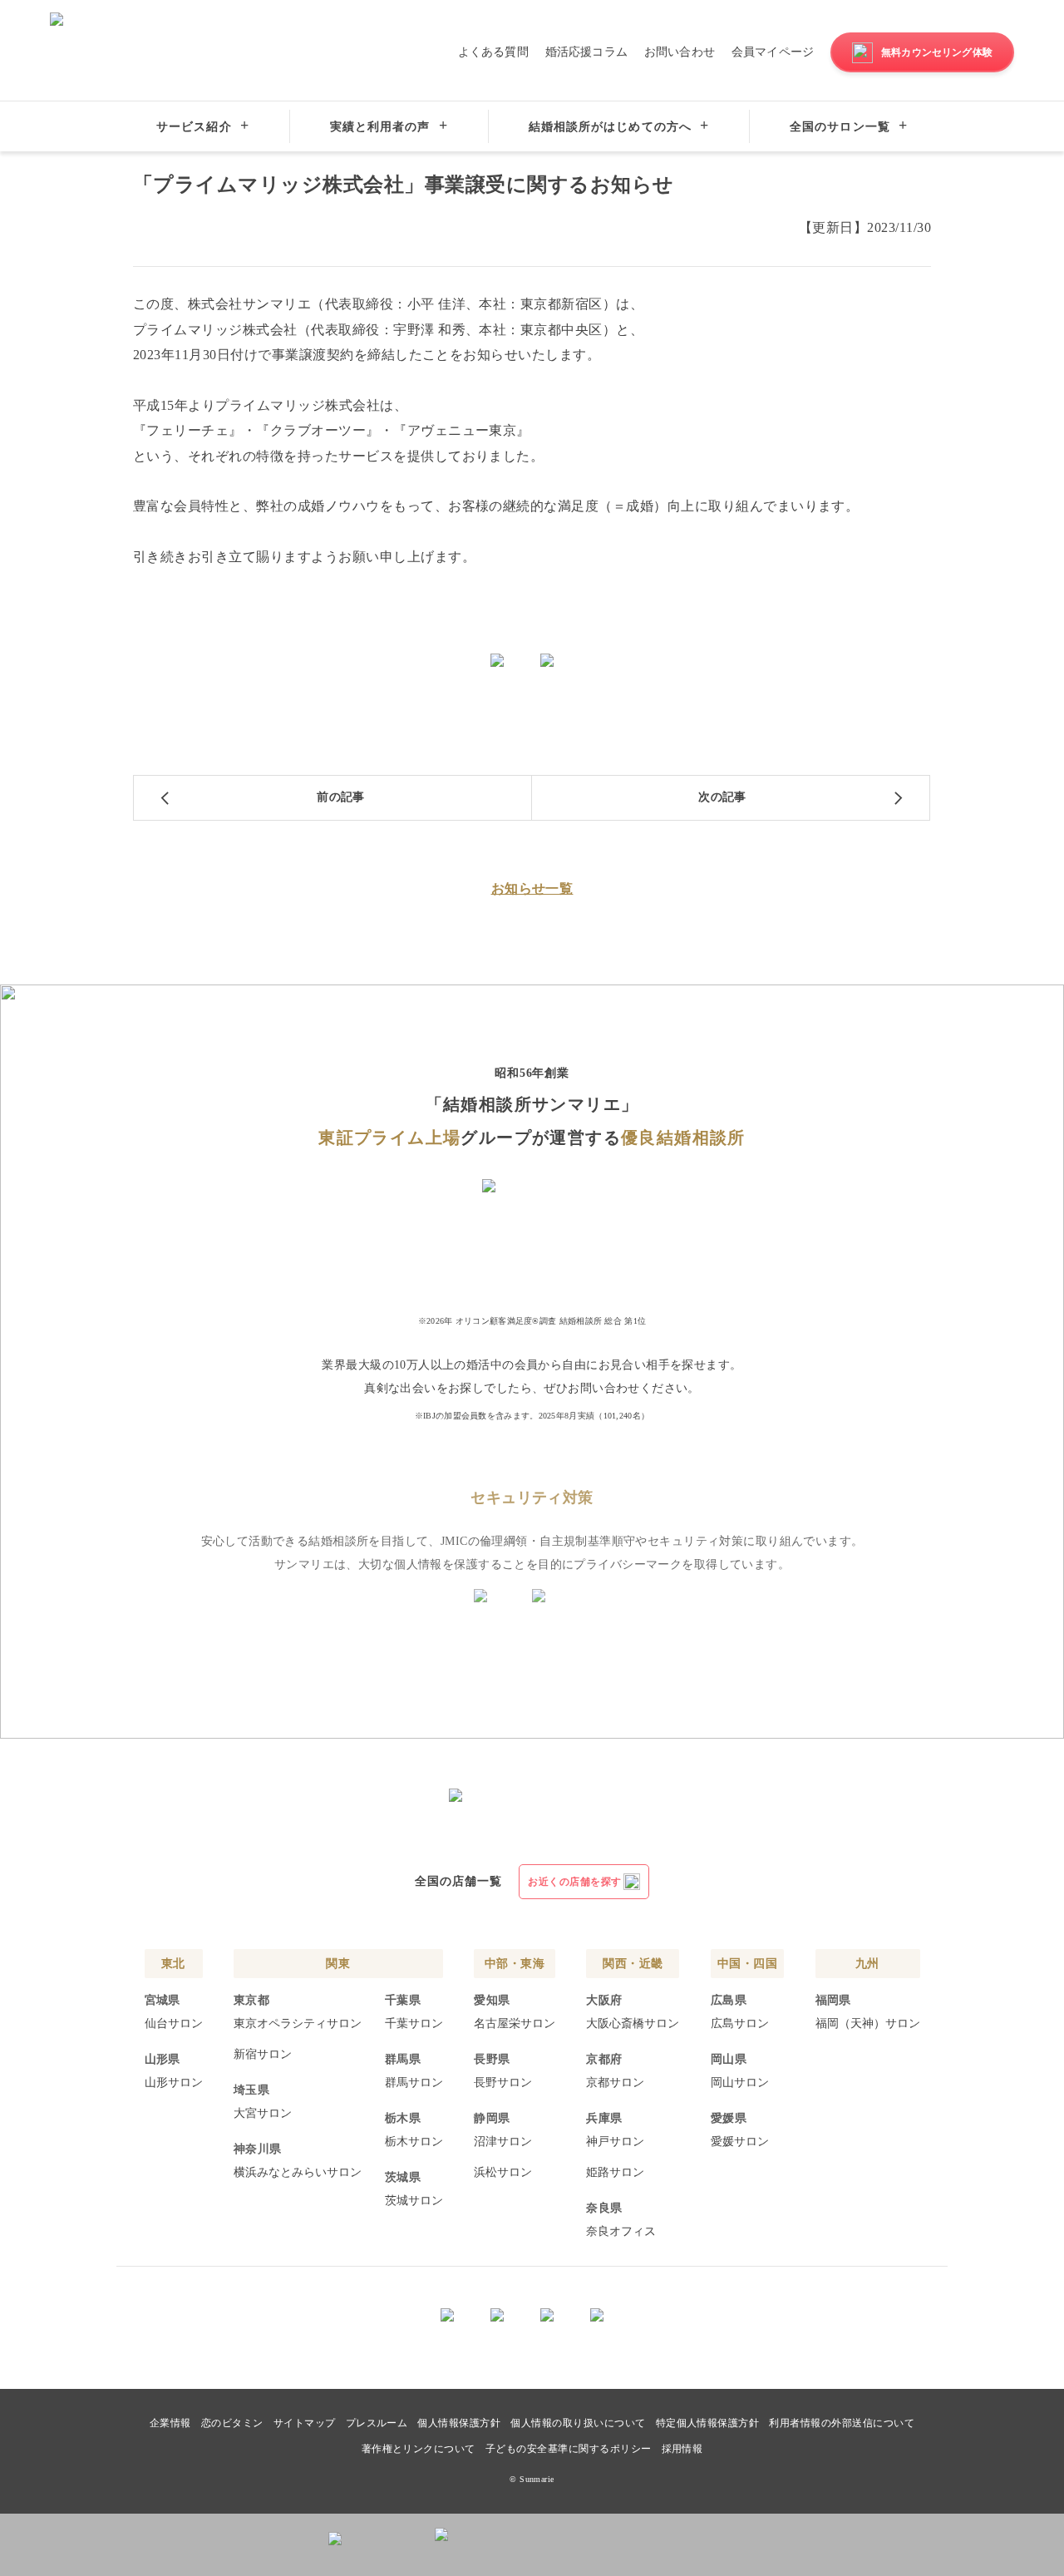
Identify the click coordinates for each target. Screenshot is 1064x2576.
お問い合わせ (680, 52)
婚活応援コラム (586, 52)
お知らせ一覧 (532, 888)
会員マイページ (773, 52)
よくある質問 (493, 52)
